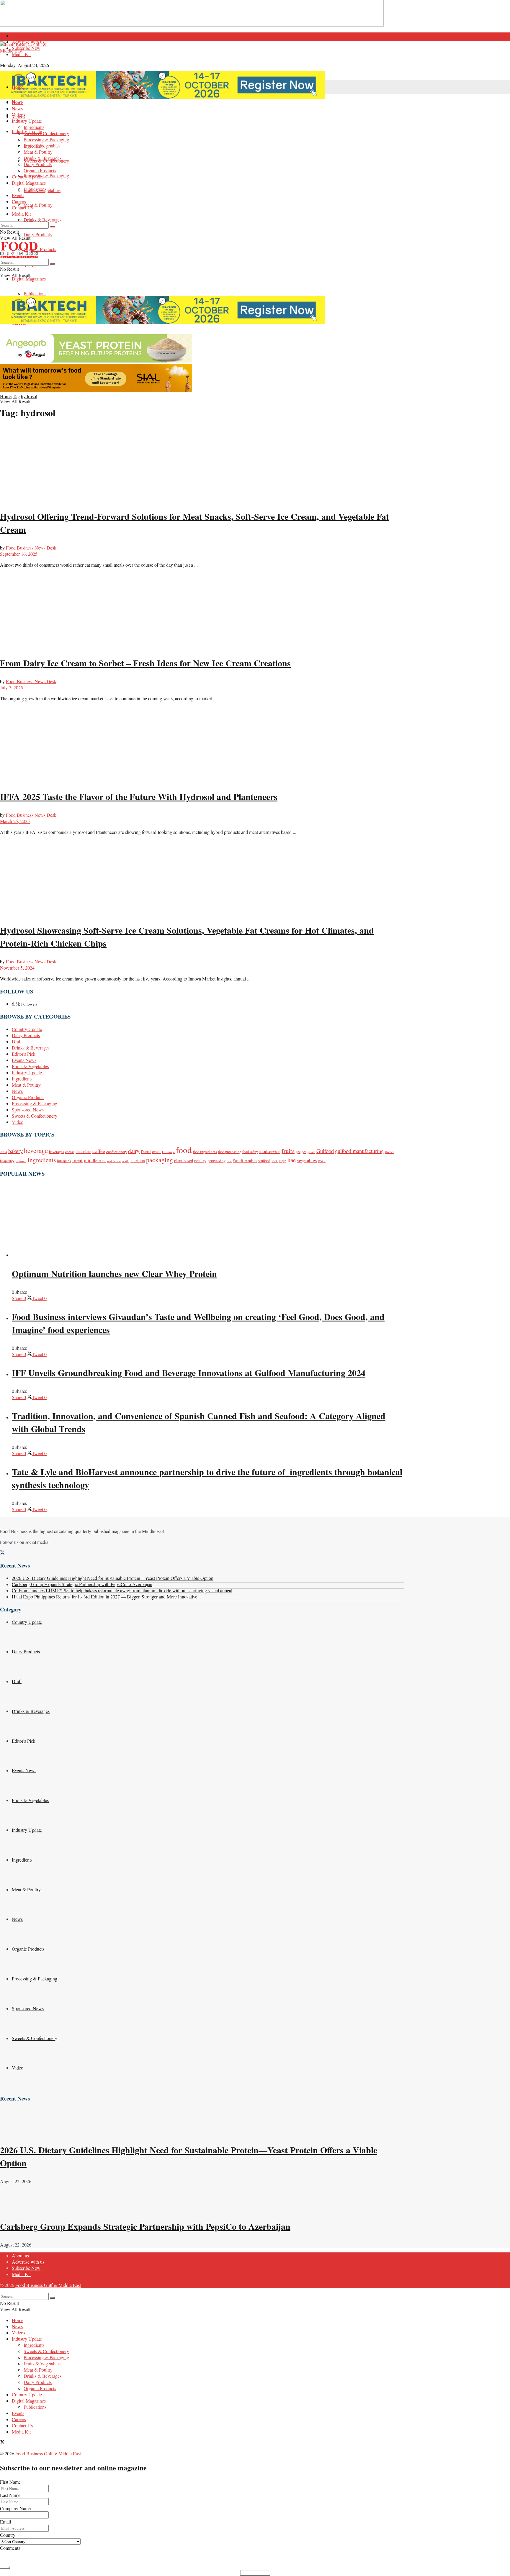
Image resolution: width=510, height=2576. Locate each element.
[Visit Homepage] (202, 56)
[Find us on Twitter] (2, 1553)
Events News (24, 1060)
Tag (16, 396)
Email (5, 2522)
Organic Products (40, 249)
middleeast (114, 1161)
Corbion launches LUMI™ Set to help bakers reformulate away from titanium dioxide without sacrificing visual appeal (122, 1590)
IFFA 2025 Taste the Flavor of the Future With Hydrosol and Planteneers (139, 796)
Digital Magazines (29, 279)
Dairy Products (38, 234)
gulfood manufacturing (359, 1151)
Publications (35, 293)
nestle (126, 1161)
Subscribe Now (26, 48)
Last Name (10, 2495)
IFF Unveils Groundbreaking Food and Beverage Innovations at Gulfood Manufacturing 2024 (189, 1373)
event (156, 1152)
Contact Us (22, 208)
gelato (311, 1152)
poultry (200, 1161)
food (184, 1150)
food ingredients (205, 1152)
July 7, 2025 (12, 687)
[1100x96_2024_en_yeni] (162, 97)
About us (20, 36)
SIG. (275, 1161)
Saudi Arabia (245, 1160)
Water (322, 1161)
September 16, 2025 (19, 554)
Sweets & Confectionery (46, 133)
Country (8, 2535)
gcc (298, 1152)
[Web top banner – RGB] (192, 25)
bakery (15, 1151)
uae (292, 1160)
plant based (184, 1161)
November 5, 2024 (17, 968)
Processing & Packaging (46, 175)
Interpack (64, 1161)
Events (18, 195)
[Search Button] (52, 227)
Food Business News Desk (31, 548)
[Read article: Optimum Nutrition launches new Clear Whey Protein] (208, 1221)
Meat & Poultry (38, 205)
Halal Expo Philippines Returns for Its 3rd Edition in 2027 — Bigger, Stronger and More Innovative (104, 1597)
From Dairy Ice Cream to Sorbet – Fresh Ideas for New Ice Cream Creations (145, 663)
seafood (264, 1161)
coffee (99, 1151)
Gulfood (325, 1151)
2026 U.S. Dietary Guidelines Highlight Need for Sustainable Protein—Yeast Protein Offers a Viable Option (113, 1578)
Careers (19, 201)
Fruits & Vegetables (42, 146)
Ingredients (34, 127)
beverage (36, 1150)
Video (18, 1122)
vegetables (307, 1160)
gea (304, 1152)
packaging (160, 1160)
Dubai (146, 1152)
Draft (17, 1041)
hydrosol (29, 396)
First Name (10, 2482)
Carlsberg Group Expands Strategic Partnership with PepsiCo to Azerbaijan (82, 1584)
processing (216, 1161)
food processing (230, 1152)
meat (77, 1160)
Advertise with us (28, 2262)
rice (229, 1161)
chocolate (83, 1152)
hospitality (7, 1161)
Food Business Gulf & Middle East (48, 2285)
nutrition (138, 1161)
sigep (283, 1161)
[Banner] (96, 361)
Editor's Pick (24, 1054)
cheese (70, 1152)
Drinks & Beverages (42, 220)
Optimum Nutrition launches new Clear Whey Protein (114, 1273)
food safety (250, 1152)
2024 (4, 1152)
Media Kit (21, 54)
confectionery (117, 1152)
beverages (57, 1152)
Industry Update (27, 121)
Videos (18, 115)
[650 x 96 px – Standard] (96, 390)
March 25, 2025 (15, 821)
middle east (95, 1160)
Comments (10, 2548)
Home (18, 87)
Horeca (390, 1152)
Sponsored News (28, 1110)
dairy (134, 1151)
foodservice (270, 1151)
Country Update (27, 177)
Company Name (15, 2508)
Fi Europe (168, 1152)
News (17, 108)
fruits (288, 1151)
